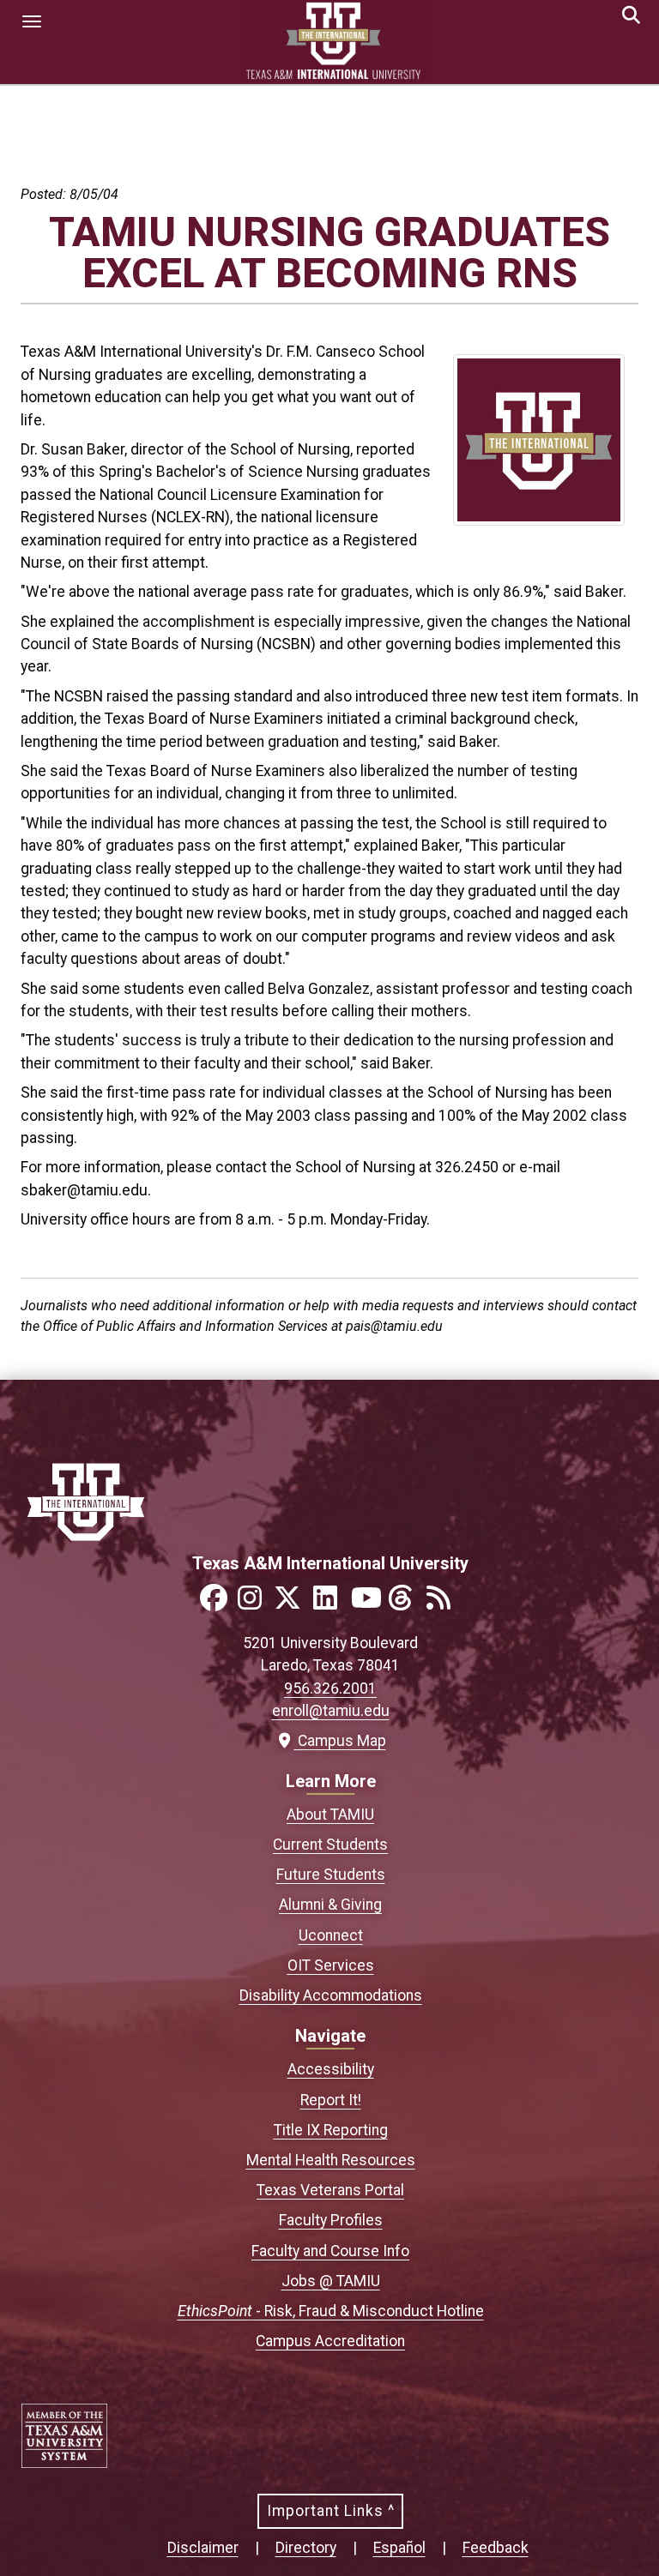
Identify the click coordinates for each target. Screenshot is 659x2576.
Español (399, 2548)
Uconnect (331, 1935)
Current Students (330, 1845)
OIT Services (331, 1965)
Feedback (496, 2548)
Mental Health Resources (331, 2160)
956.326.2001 (330, 1688)
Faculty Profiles (331, 2220)
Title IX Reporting (331, 2130)
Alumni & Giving (330, 1905)
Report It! (331, 2100)
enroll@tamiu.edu (331, 1711)
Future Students (331, 1875)
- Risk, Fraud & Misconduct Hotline (331, 2311)
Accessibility (331, 2069)
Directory (306, 2548)
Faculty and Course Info (330, 2251)
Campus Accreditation (330, 2341)
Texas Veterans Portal (330, 2190)
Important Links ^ (331, 2511)
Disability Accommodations (331, 1995)
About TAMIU (330, 1815)
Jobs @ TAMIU (331, 2281)
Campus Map (338, 1741)
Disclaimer (203, 2548)
